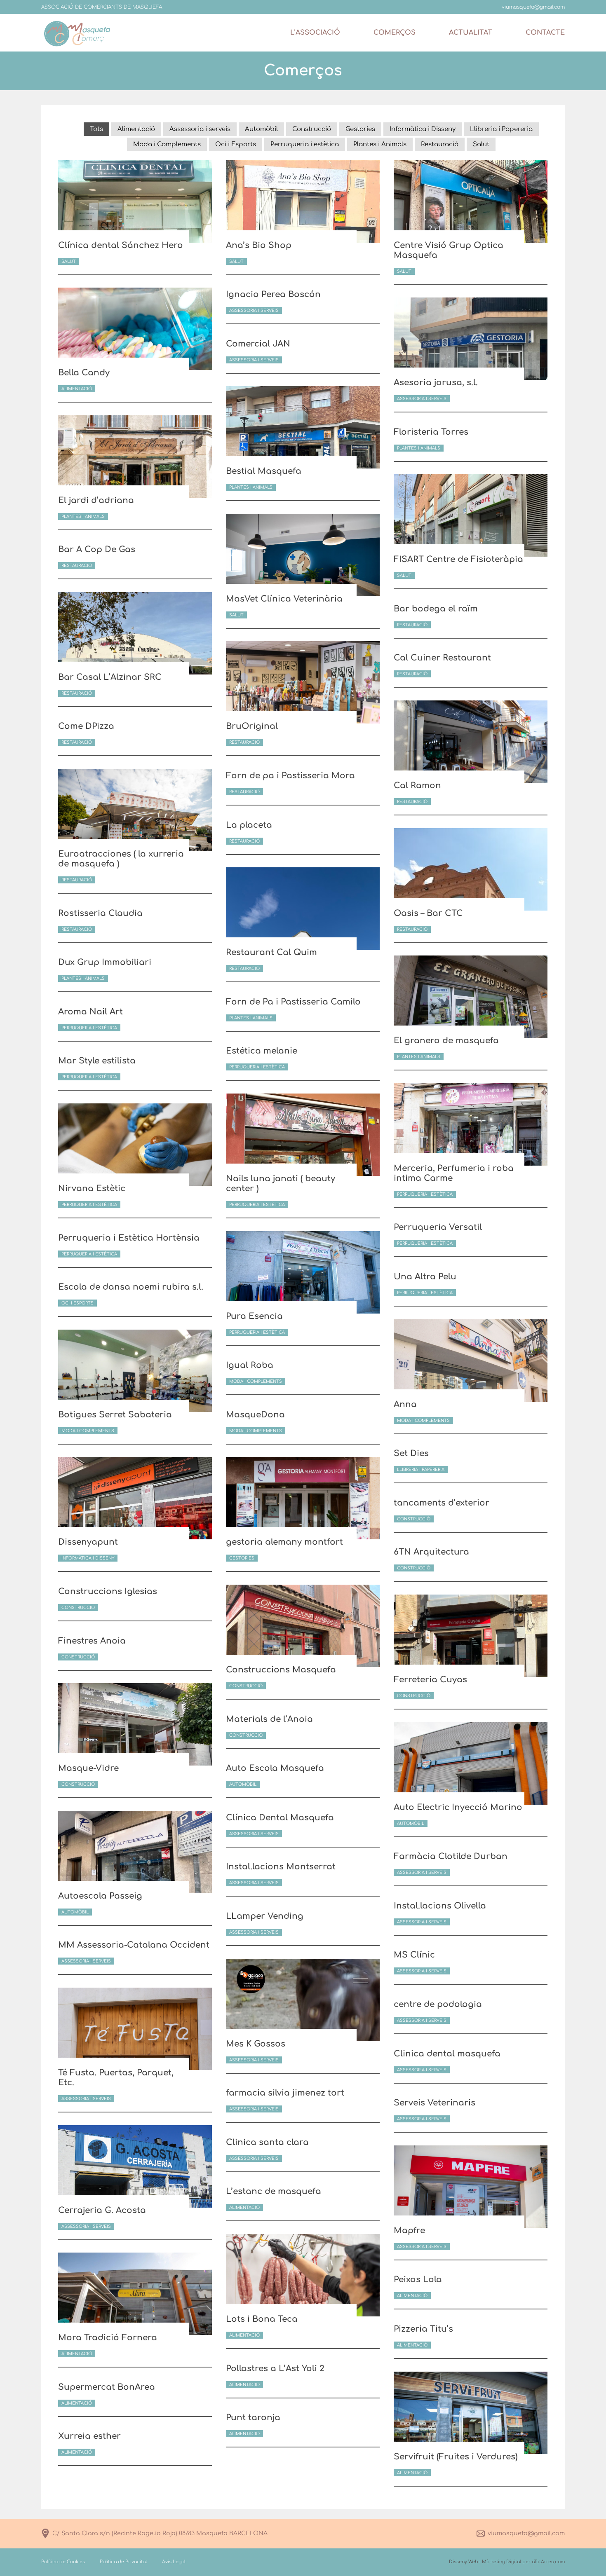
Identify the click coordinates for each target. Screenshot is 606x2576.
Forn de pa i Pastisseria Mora (290, 776)
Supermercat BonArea (107, 2387)
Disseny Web (464, 2562)
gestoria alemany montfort (284, 1542)
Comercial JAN (258, 344)
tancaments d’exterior (442, 1503)
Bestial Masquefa (264, 471)
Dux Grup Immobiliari (105, 962)
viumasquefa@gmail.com (526, 2533)
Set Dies (411, 1453)
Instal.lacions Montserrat (281, 1867)
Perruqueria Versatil (438, 1227)
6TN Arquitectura (431, 1552)
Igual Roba (250, 1365)
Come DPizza (86, 726)
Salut (481, 144)
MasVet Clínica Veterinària (284, 599)
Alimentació (136, 129)
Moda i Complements (167, 144)
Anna (405, 1404)
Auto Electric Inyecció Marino (458, 1807)
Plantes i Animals (380, 144)
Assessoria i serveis (200, 129)
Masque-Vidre (88, 1768)
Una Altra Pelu (425, 1277)
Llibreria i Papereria (501, 129)
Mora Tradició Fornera (108, 2338)
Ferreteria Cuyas (430, 1680)
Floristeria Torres (431, 432)
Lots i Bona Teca (262, 2319)
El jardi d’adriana (96, 500)
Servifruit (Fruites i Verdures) (456, 2457)
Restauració (440, 144)
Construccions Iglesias (108, 1591)
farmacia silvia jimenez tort (285, 2093)
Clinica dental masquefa (447, 2054)
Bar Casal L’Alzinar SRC (110, 677)
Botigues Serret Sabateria (115, 1415)
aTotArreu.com (548, 2562)
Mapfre (409, 2231)
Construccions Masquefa (281, 1670)
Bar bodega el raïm (436, 609)
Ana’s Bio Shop (259, 245)
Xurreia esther (89, 2436)
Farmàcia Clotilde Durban (451, 1856)
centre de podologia (438, 2004)
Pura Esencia (254, 1316)
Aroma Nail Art (90, 1012)
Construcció (312, 129)
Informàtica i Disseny (423, 129)
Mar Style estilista (97, 1061)
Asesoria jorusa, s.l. (436, 383)
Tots (96, 129)
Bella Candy (84, 373)
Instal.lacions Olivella (440, 1906)
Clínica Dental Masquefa (280, 1818)
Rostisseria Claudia (100, 913)
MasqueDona (255, 1415)
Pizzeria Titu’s (423, 2329)
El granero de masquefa (446, 1041)
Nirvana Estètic (92, 1188)
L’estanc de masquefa (274, 2191)
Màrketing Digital (501, 2562)
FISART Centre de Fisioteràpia (458, 559)
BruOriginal (252, 726)
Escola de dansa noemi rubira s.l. (131, 1287)
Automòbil (261, 129)
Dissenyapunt (88, 1542)
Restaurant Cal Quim (271, 952)
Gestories (360, 129)
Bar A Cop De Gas (97, 549)
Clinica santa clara (267, 2142)
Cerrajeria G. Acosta (102, 2210)
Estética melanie (262, 1051)
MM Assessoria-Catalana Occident (134, 1945)
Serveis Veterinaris (435, 2103)
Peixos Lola (418, 2280)
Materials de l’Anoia (269, 1719)
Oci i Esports (236, 144)
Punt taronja (253, 2418)
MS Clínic (414, 1955)
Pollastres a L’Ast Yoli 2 (275, 2369)
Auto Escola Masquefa (275, 1768)
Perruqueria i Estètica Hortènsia (129, 1238)
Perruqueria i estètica (305, 144)
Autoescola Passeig (100, 1896)
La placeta (249, 825)
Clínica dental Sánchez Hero (121, 245)
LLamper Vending (265, 1916)
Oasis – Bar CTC (428, 913)
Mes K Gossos (256, 2044)
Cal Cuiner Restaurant (442, 658)
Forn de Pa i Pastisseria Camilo (293, 1002)
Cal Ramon (417, 786)
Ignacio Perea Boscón (273, 294)
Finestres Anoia (92, 1641)
